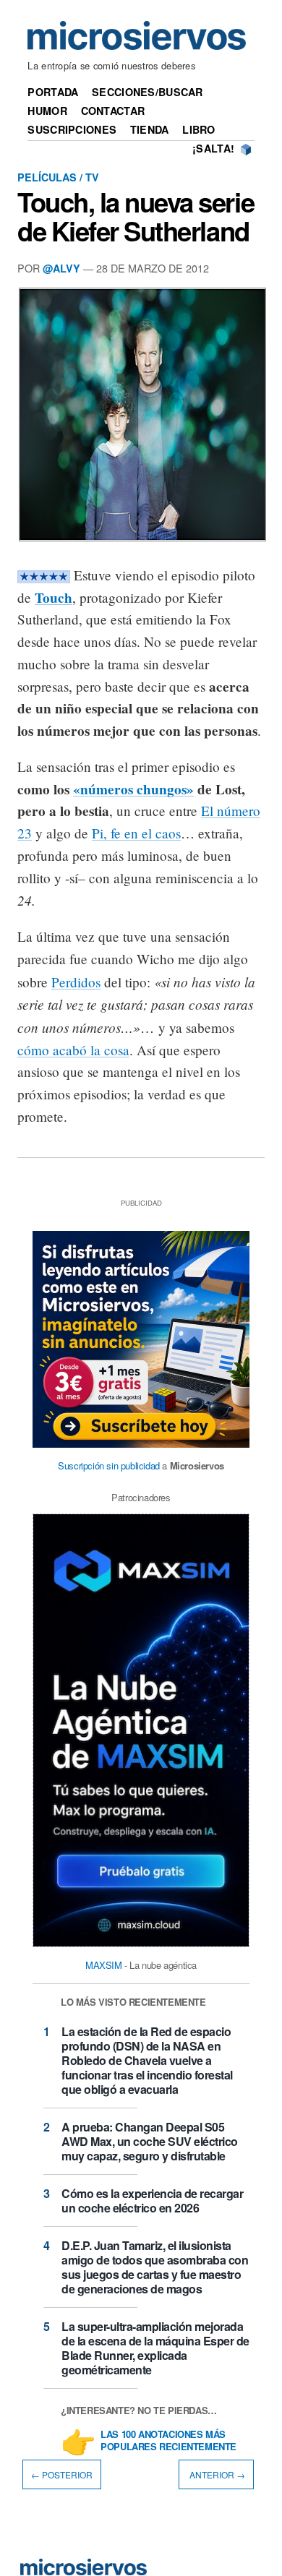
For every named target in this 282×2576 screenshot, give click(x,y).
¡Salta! (213, 148)
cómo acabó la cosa (73, 1050)
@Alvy (61, 268)
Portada (53, 92)
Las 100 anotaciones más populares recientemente (168, 2441)
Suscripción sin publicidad (109, 1465)
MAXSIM (104, 1965)
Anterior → (216, 2474)
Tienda (150, 129)
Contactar (113, 111)
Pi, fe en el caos (136, 833)
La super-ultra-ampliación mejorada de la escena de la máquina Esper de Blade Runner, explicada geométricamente (155, 2348)
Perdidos (76, 982)
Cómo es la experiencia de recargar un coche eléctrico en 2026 (152, 2201)
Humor (47, 111)
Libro (198, 129)
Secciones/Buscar (148, 92)
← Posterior (62, 2474)
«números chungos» (133, 789)
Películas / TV (58, 177)
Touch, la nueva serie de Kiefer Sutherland (136, 216)
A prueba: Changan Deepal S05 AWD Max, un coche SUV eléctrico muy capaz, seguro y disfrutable (150, 2141)
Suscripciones (72, 129)
